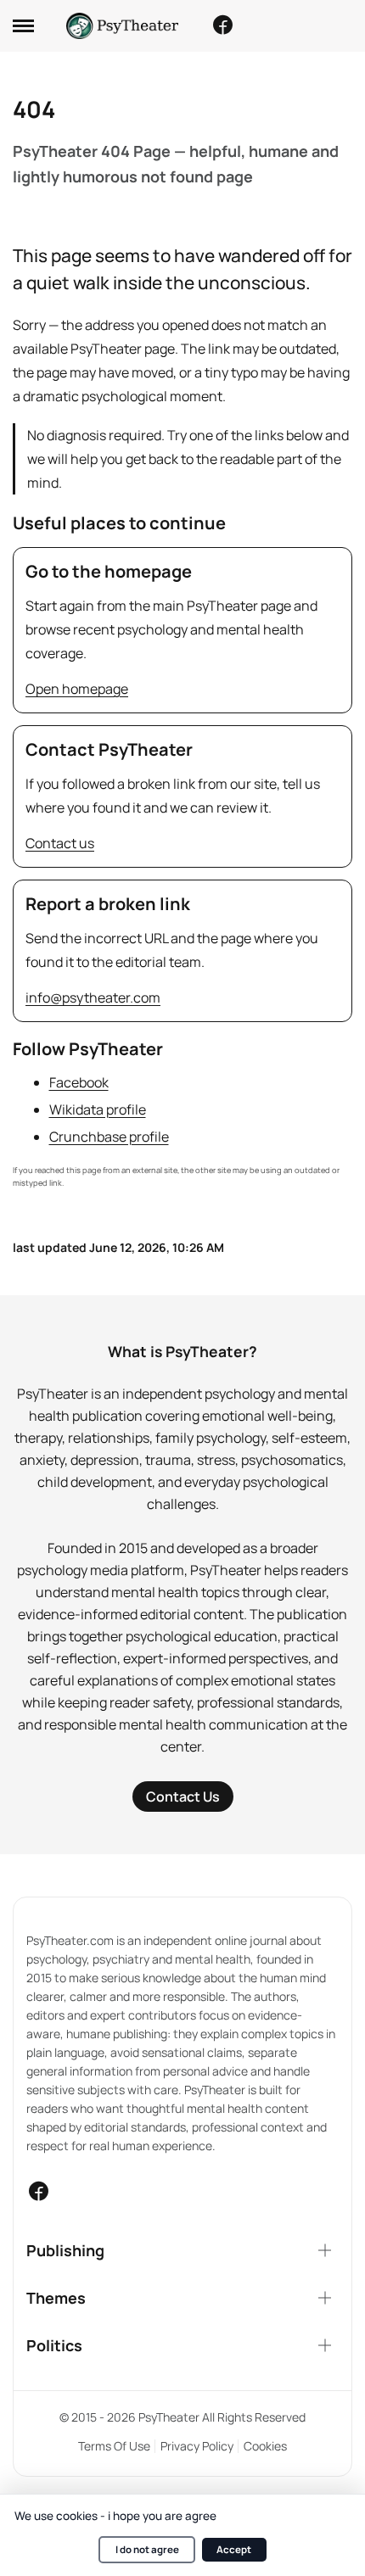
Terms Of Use (114, 2446)
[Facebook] (222, 25)
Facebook (79, 1082)
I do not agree (147, 2549)
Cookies (265, 2446)
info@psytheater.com (93, 997)
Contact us (60, 843)
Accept (234, 2549)
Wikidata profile (98, 1109)
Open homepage (77, 689)
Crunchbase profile (109, 1137)
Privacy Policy (197, 2446)
